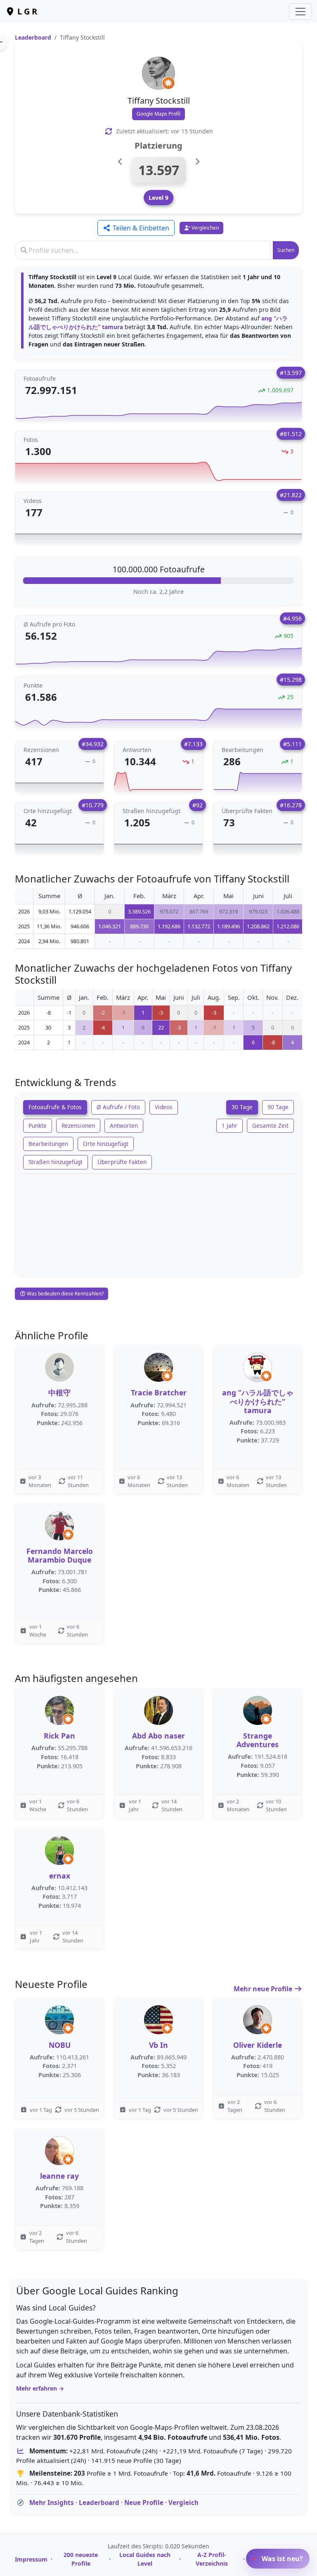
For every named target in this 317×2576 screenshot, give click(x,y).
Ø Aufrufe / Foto (118, 1107)
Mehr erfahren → (40, 2388)
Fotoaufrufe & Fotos (55, 1107)
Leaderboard (33, 37)
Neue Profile (144, 2502)
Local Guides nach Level (145, 2559)
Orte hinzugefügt (106, 1144)
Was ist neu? (282, 2559)
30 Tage (242, 1107)
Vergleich (183, 2502)
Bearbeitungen (48, 1144)
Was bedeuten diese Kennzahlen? (65, 1294)
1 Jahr (229, 1126)
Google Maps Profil (158, 114)
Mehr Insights (52, 2502)
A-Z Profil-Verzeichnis (212, 2559)
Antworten (124, 1126)
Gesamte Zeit (270, 1126)
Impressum (31, 2559)
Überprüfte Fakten (122, 1162)
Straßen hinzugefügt (56, 1162)
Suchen (286, 250)
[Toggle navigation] (300, 12)
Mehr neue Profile (264, 1989)
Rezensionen (78, 1126)
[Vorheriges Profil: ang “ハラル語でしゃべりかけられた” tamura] (120, 162)
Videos (164, 1107)
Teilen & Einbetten (140, 228)
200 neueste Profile (81, 2559)
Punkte (38, 1126)
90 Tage (278, 1107)
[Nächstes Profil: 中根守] (197, 162)
